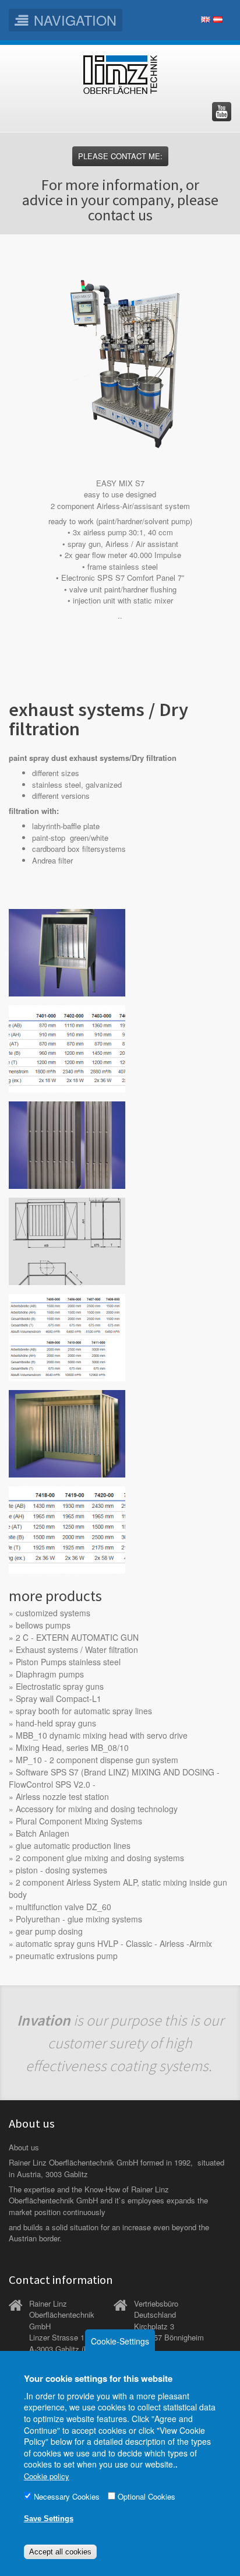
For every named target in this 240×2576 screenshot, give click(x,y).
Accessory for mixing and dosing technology (97, 1809)
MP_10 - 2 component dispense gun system (97, 1760)
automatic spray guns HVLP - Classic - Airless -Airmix (114, 1943)
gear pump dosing (49, 1931)
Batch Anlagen (43, 1833)
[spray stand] (67, 951)
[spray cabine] (67, 1432)
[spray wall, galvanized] (67, 1240)
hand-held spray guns (56, 1723)
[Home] (120, 75)
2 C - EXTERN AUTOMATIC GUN (77, 1637)
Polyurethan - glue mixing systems (79, 1919)
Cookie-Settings (120, 2341)
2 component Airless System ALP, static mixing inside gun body (118, 1888)
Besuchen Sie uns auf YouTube (222, 112)
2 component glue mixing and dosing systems (100, 1858)
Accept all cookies (60, 2552)
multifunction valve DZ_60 (63, 1907)
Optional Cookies (147, 2496)
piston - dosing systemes (61, 1870)
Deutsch (218, 20)
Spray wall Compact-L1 (59, 1698)
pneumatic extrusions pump (67, 1956)
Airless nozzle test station (62, 1796)
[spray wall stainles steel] (67, 1144)
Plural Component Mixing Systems (79, 1821)
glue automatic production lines (73, 1845)
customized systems (53, 1613)
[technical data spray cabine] (67, 1529)
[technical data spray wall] (67, 1336)
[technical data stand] (67, 1047)
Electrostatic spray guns (60, 1686)
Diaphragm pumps (50, 1674)
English (206, 20)
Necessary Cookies (67, 2496)
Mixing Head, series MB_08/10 (72, 1747)
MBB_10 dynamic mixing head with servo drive (102, 1735)
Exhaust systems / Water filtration (77, 1650)
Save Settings (49, 2519)
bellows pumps (43, 1625)
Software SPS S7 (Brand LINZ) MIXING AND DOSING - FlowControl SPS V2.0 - (114, 1778)
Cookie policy (47, 2476)
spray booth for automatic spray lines (84, 1711)
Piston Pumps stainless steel (68, 1662)
